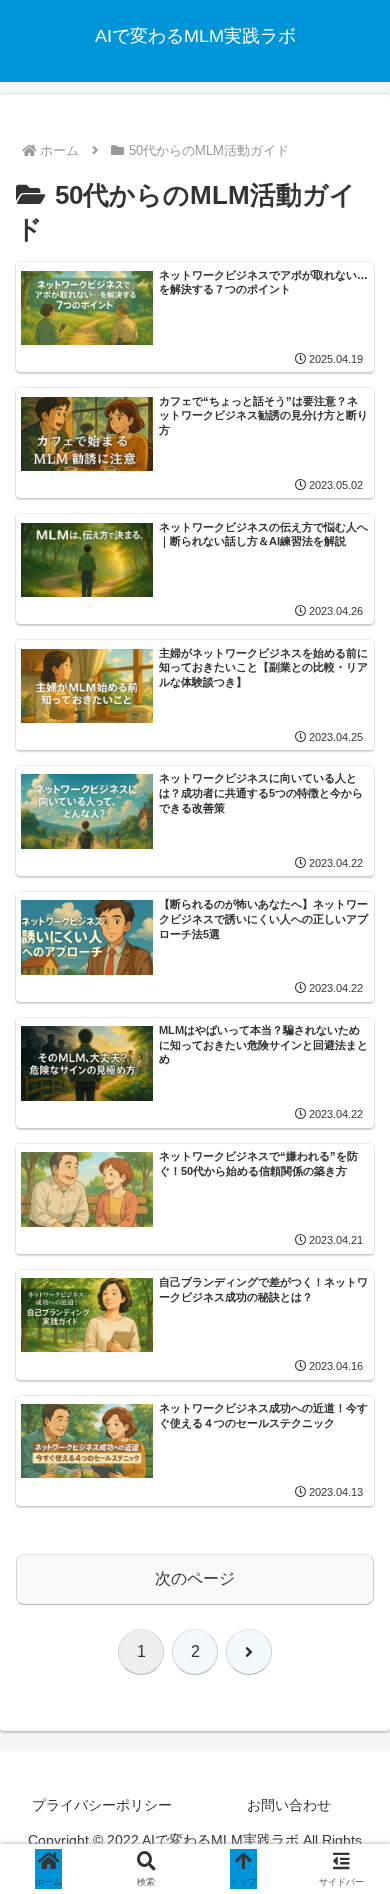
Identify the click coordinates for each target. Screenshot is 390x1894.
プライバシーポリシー (102, 1805)
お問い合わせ (289, 1805)
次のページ (195, 1578)
